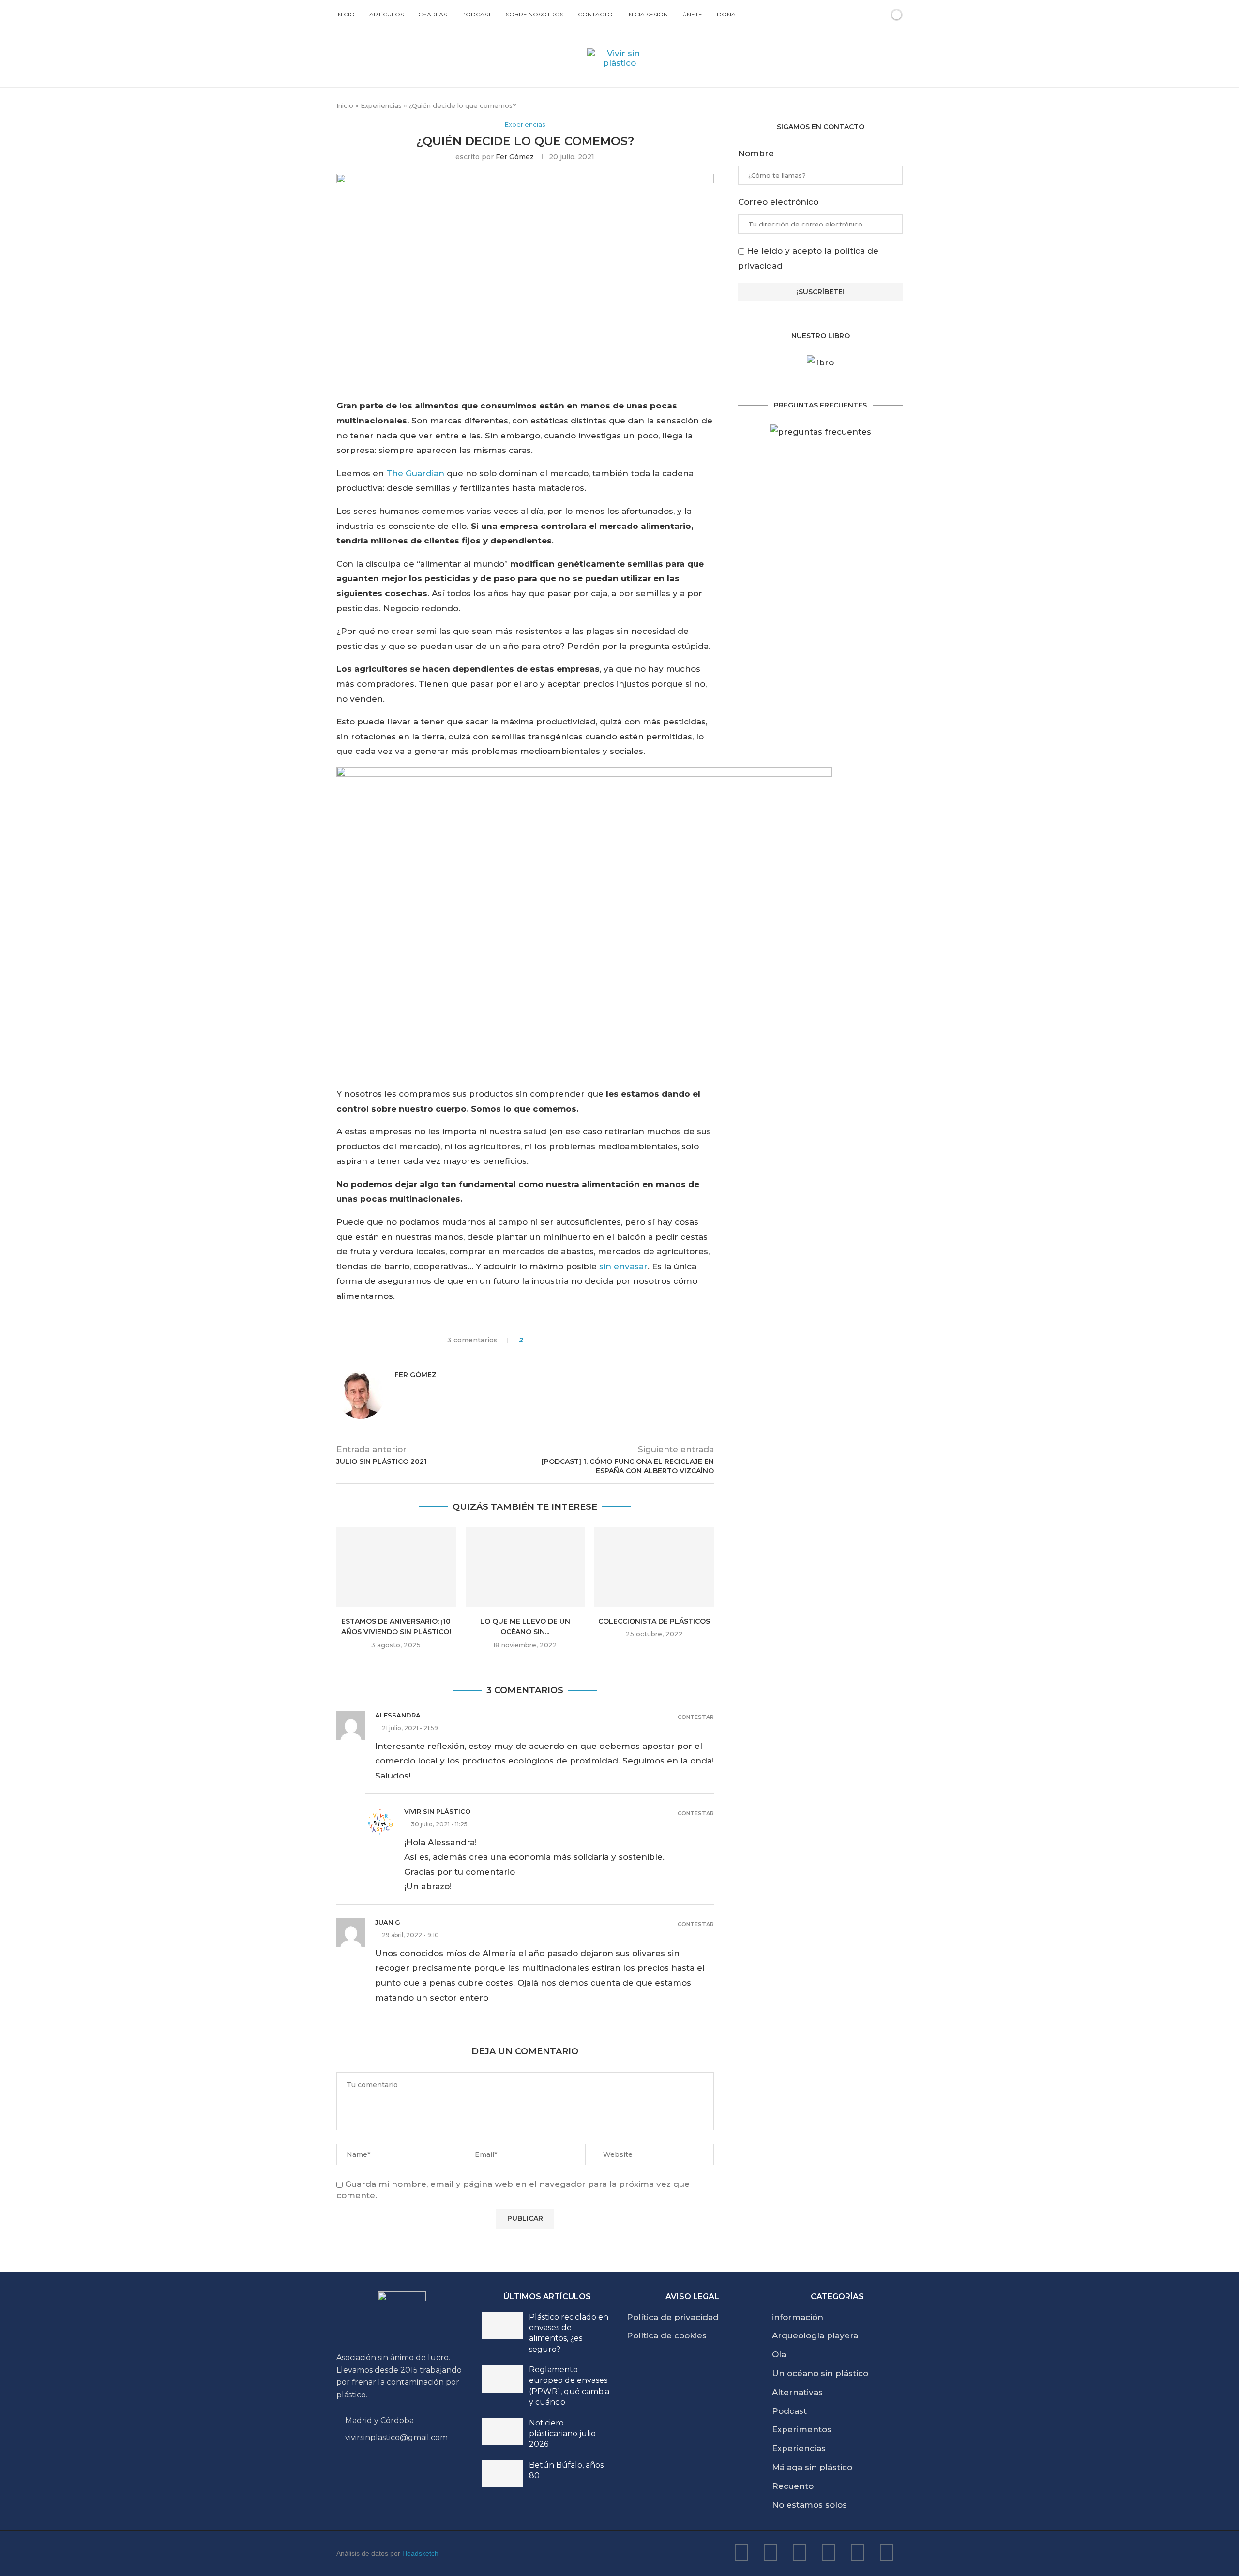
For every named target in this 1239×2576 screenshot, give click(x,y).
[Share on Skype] (595, 1340)
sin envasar (623, 1266)
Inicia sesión (648, 14)
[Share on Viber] (604, 1340)
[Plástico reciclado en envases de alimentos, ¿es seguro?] (502, 2326)
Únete (692, 14)
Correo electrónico (778, 202)
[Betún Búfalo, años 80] (502, 2474)
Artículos (386, 14)
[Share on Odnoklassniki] (576, 1340)
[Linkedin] (800, 2552)
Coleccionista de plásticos (654, 1621)
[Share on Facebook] (539, 1340)
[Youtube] (741, 2552)
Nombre (756, 153)
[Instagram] (771, 2552)
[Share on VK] (567, 1340)
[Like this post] (528, 1340)
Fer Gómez (515, 157)
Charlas (432, 14)
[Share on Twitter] (549, 1340)
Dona (726, 14)
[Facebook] (829, 2552)
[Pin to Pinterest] (558, 1340)
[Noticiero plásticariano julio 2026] (502, 2432)
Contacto (595, 14)
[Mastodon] (858, 2552)
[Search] (880, 15)
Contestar (696, 1717)
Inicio (346, 14)
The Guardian (415, 473)
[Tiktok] (887, 2552)
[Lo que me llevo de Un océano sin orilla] (525, 1567)
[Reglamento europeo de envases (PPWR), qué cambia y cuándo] (502, 2379)
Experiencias (381, 105)
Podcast (476, 14)
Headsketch (420, 2553)
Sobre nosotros (535, 14)
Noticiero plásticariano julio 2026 (562, 2434)
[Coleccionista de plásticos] (654, 1567)
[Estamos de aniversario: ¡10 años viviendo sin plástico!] (396, 1567)
